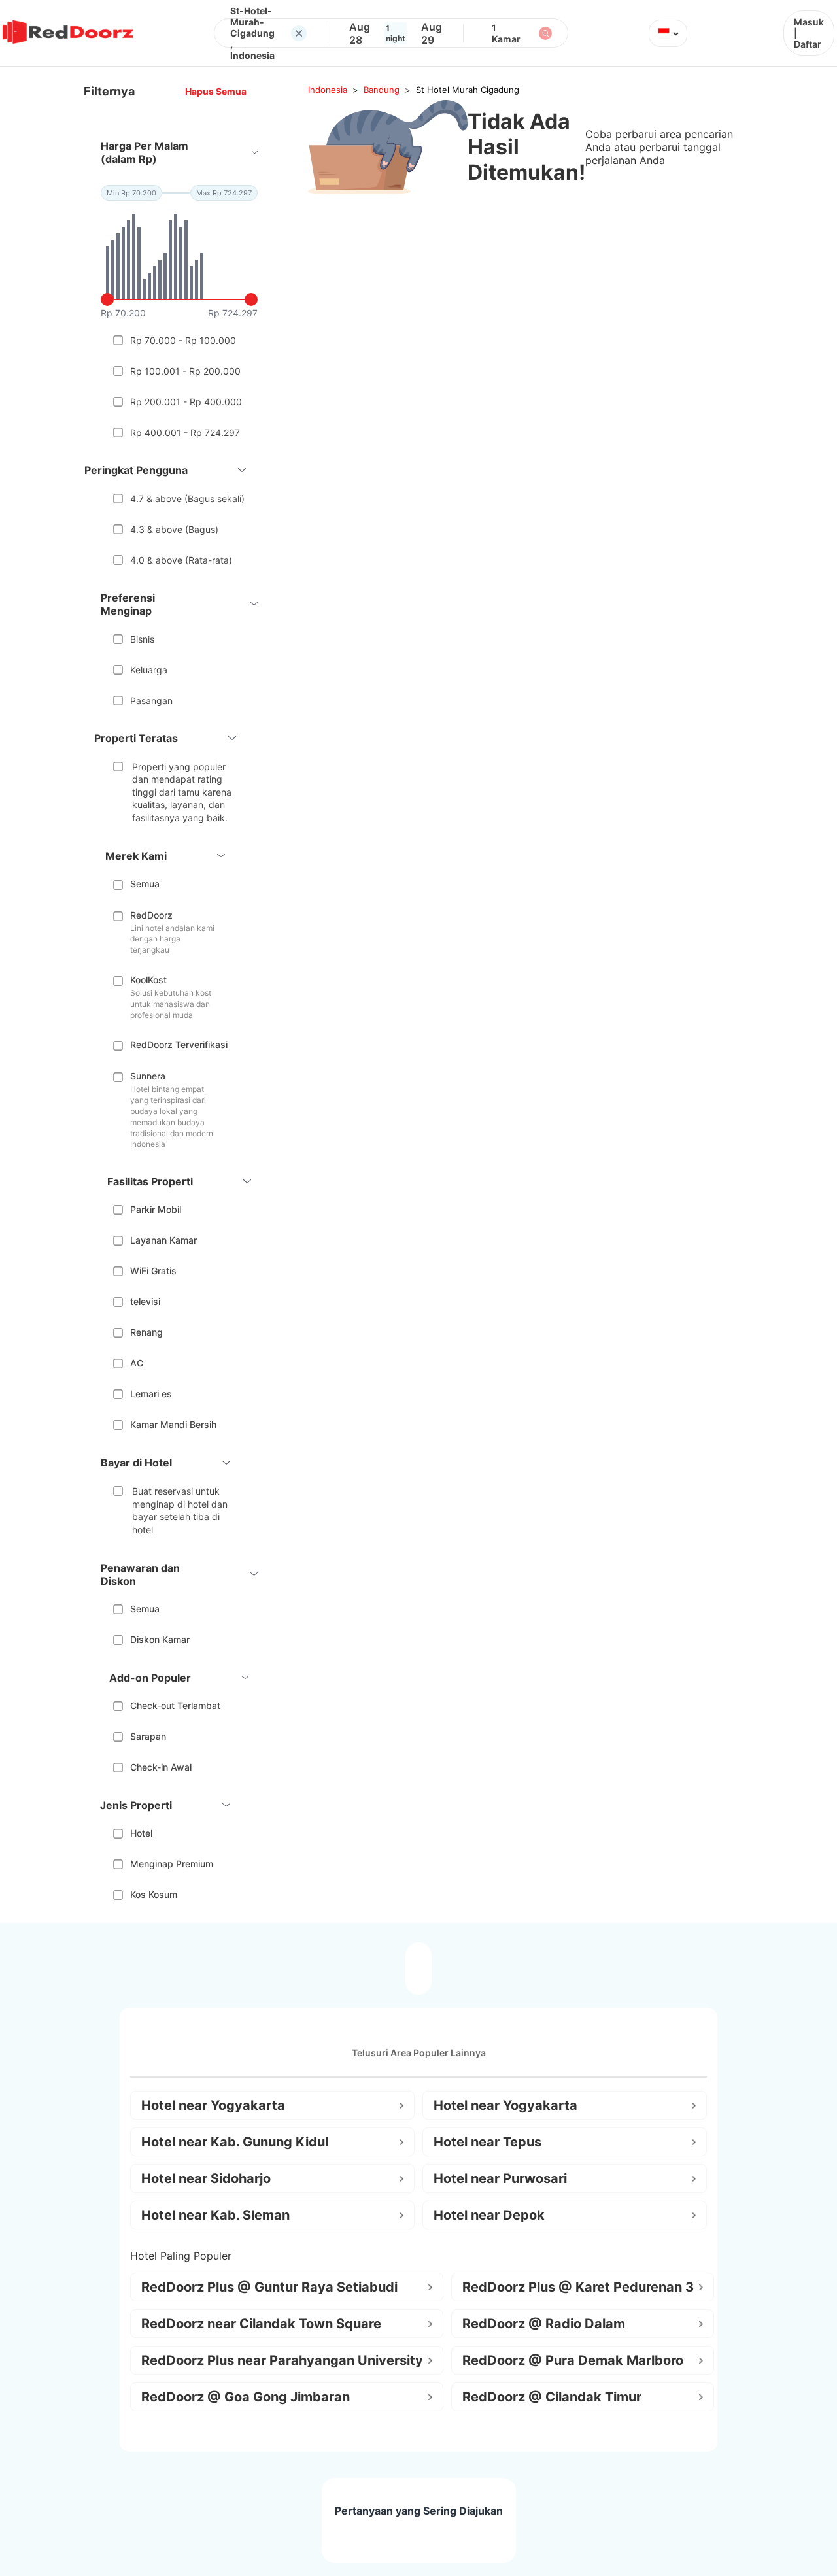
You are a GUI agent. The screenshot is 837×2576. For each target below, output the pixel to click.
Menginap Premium (172, 1864)
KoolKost (148, 980)
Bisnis (142, 639)
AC (137, 1363)
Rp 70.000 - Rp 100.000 (183, 340)
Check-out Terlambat (175, 1705)
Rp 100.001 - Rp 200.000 (185, 371)
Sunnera (148, 1076)
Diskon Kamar (160, 1639)
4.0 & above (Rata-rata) (181, 560)
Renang (146, 1332)
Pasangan (151, 701)
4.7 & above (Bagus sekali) (187, 499)
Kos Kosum (154, 1894)
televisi (145, 1301)
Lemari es (151, 1394)
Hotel (141, 1833)
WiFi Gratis (153, 1271)
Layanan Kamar (163, 1240)
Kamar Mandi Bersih (173, 1424)
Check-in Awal (161, 1767)
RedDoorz (151, 915)
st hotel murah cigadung (468, 90)
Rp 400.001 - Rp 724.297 (185, 432)
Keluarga (149, 670)
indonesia (328, 90)
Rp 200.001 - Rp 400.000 (186, 402)
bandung (382, 90)
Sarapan (148, 1736)
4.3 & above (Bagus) (174, 529)
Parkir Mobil (156, 1209)
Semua (145, 884)
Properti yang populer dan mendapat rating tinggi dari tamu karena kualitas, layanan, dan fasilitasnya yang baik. (182, 792)
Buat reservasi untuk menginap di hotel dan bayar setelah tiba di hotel (180, 1510)
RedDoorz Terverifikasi (179, 1044)
